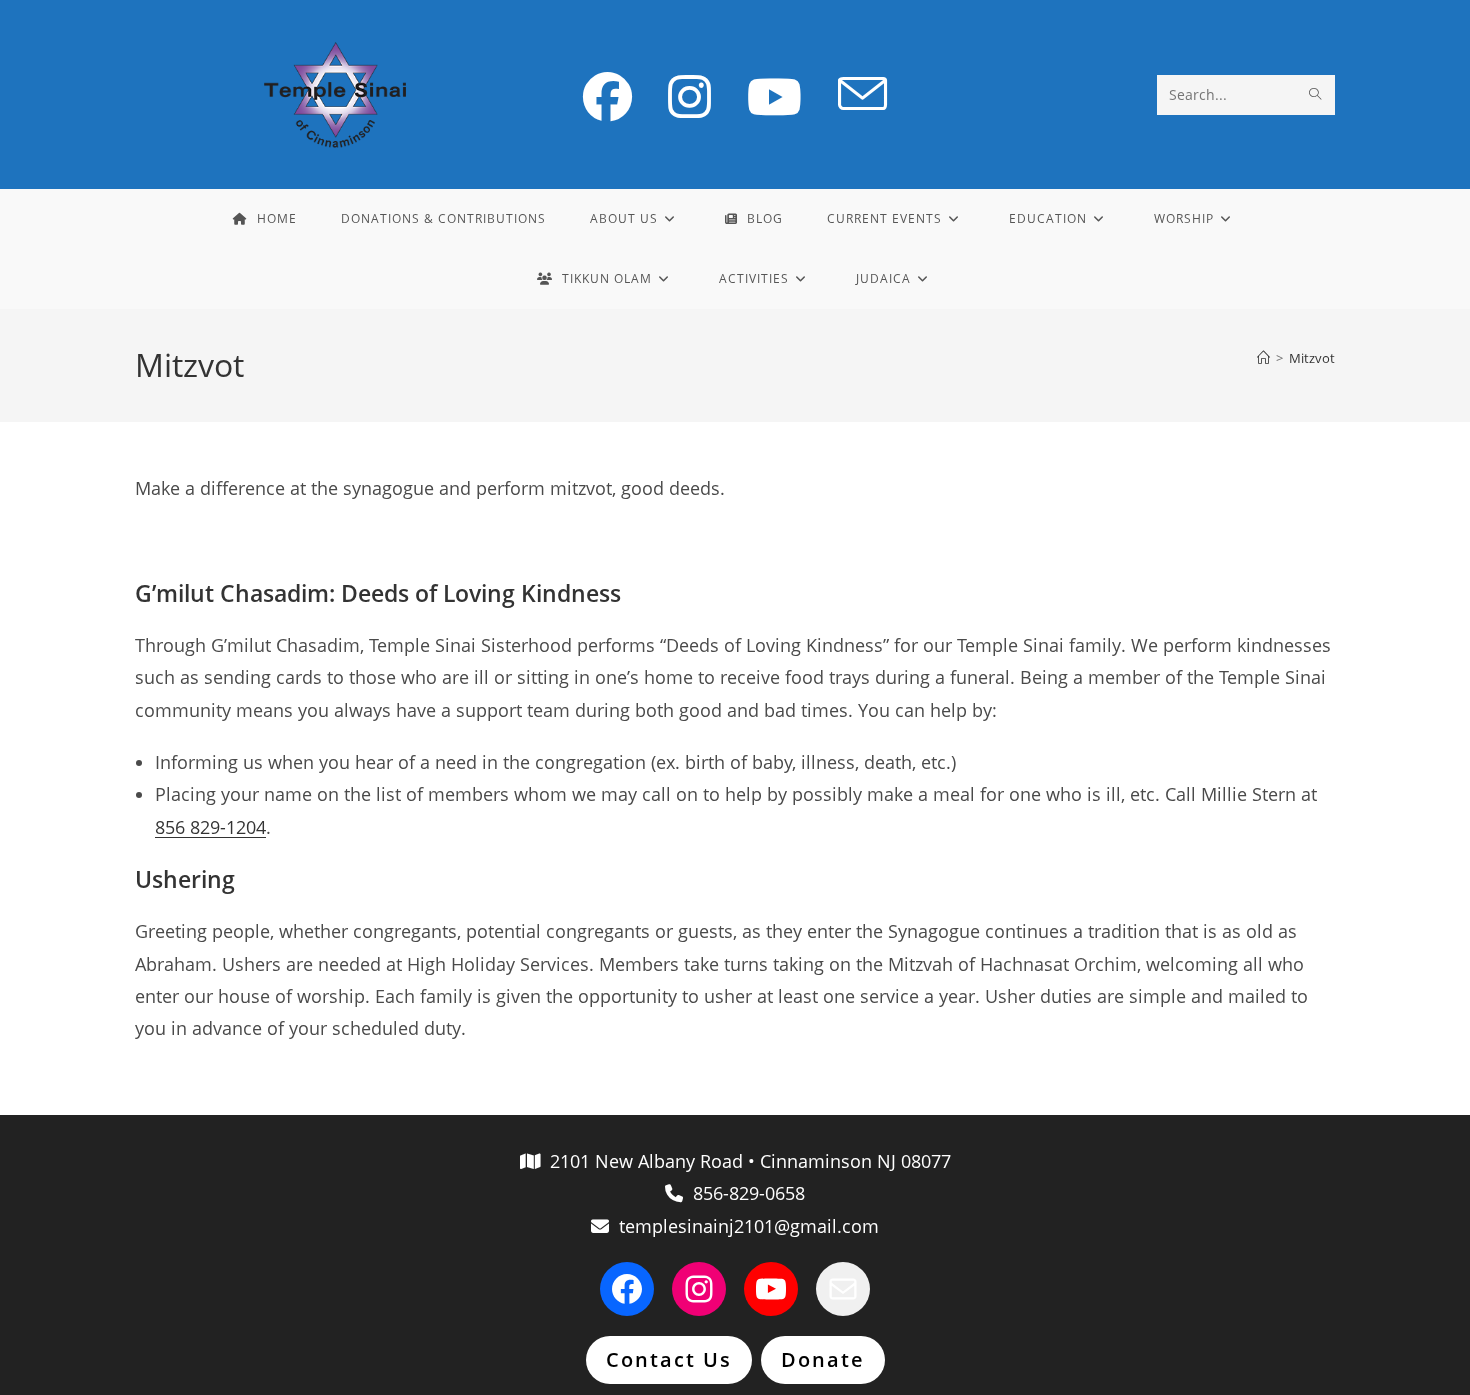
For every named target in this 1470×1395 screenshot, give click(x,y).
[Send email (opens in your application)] (862, 95)
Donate (823, 1359)
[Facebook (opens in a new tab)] (607, 96)
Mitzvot (1312, 358)
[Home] (1263, 358)
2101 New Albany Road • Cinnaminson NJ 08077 (745, 1161)
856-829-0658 (744, 1193)
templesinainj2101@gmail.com (744, 1226)
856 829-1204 (210, 827)
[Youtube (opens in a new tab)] (774, 96)
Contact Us (669, 1359)
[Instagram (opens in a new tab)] (689, 96)
